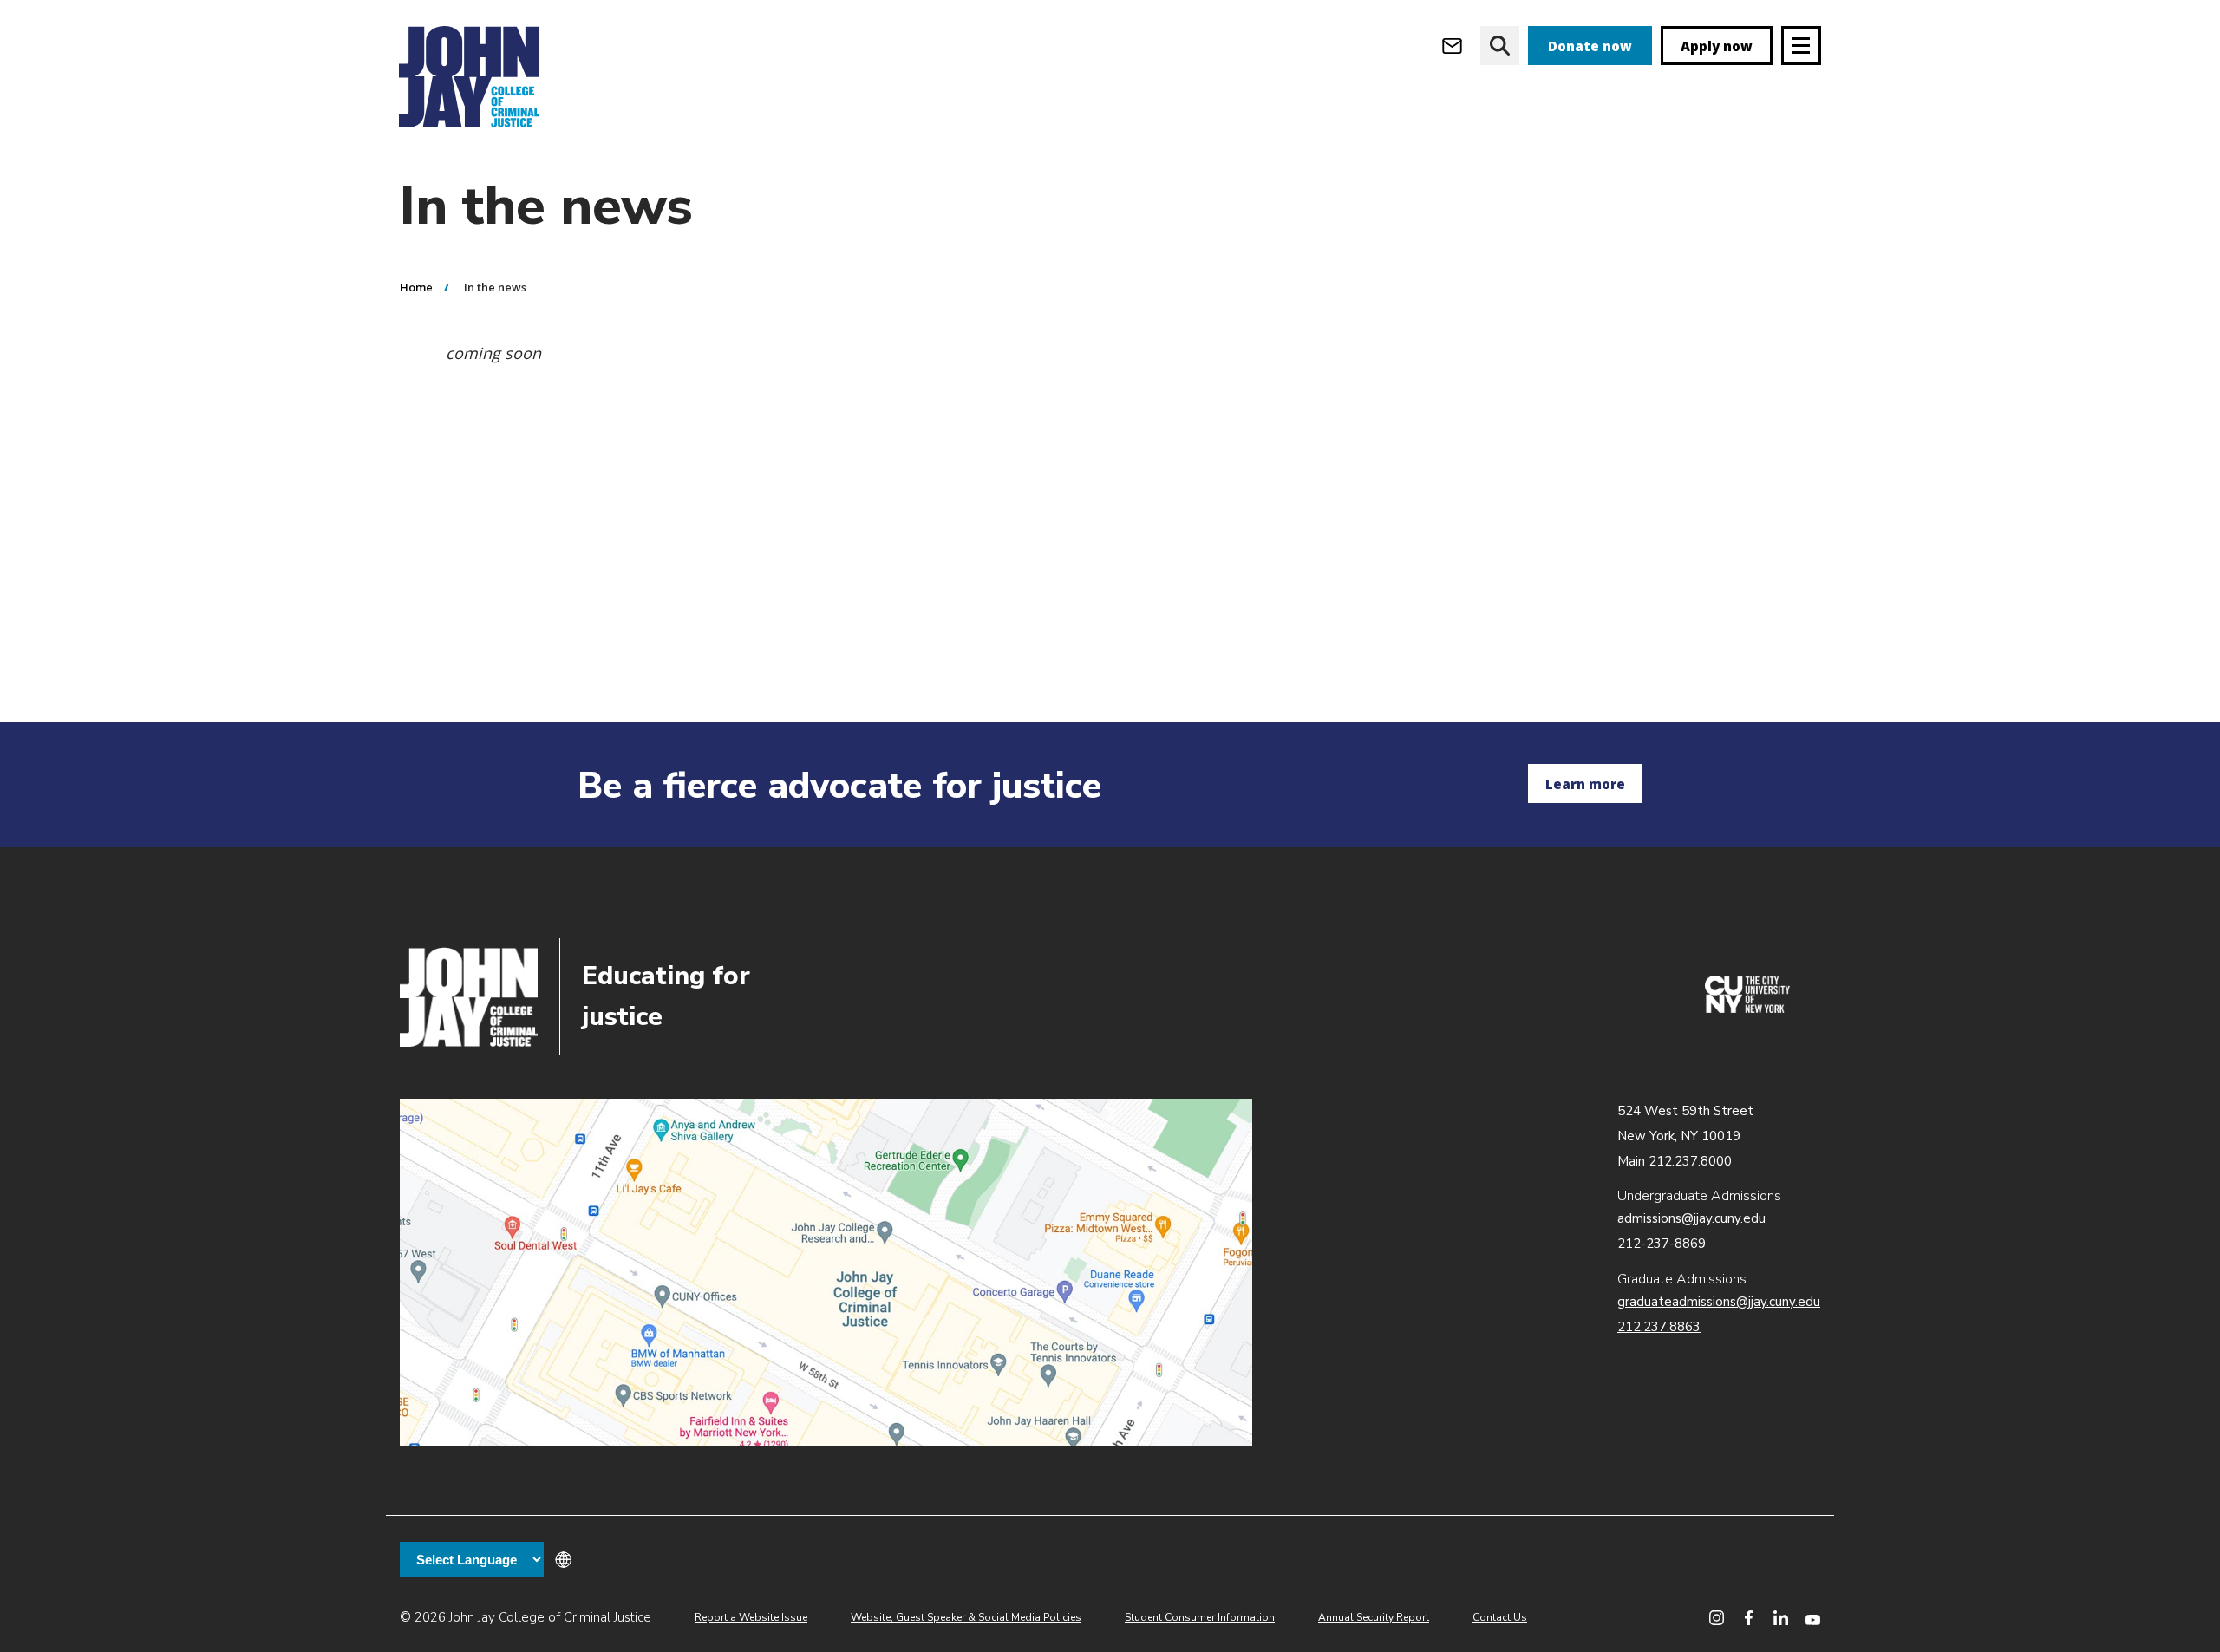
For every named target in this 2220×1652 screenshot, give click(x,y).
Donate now (1590, 46)
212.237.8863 (1659, 1327)
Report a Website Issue (751, 1617)
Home (416, 287)
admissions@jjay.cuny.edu (1691, 1218)
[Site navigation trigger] (1801, 46)
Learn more (1585, 784)
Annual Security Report (1374, 1617)
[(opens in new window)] (1747, 1009)
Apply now (1717, 46)
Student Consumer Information (1200, 1617)
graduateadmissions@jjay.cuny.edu (1719, 1302)
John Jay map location (826, 1272)
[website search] (1500, 46)
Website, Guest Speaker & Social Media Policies (966, 1617)
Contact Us (1500, 1617)
